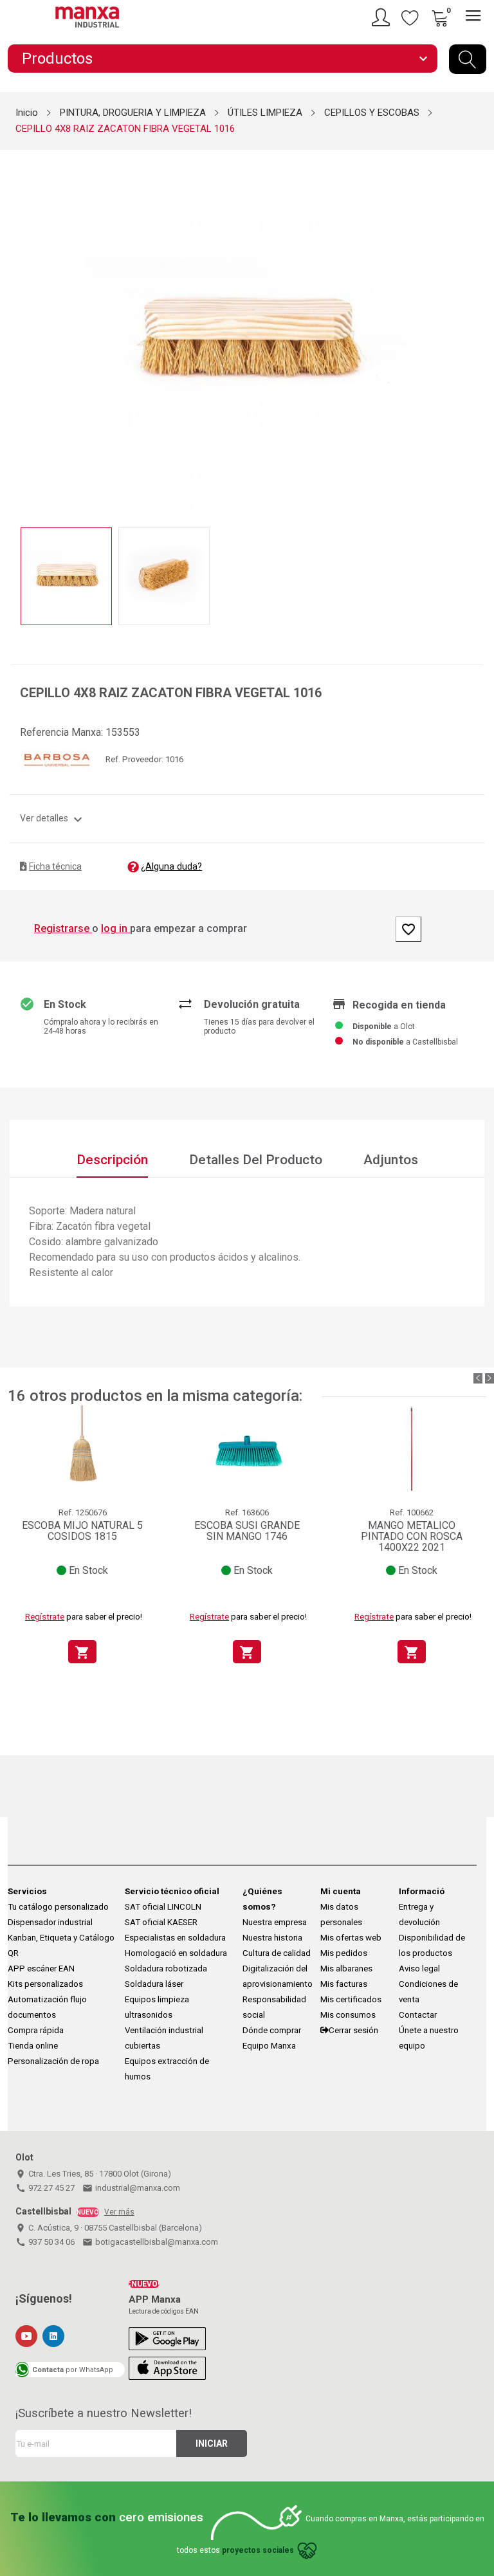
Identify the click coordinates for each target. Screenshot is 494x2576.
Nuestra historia (272, 1938)
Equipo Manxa (269, 2046)
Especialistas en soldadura (175, 1938)
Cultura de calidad (277, 1953)
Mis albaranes (346, 1969)
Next (477, 332)
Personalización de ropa (53, 2061)
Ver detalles (53, 818)
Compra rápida (36, 2030)
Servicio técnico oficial (172, 1891)
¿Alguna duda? (171, 866)
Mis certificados (351, 1999)
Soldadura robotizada (166, 1969)
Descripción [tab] (112, 1160)
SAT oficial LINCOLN (163, 1907)
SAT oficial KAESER (161, 1922)
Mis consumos (348, 2015)
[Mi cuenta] (383, 17)
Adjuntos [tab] (391, 1160)
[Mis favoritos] (410, 17)
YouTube (26, 2336)
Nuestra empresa (275, 1922)
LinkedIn (53, 2336)
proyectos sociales (258, 2550)
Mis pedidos (344, 1953)
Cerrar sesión (353, 2030)
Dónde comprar (272, 2030)
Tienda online (33, 2046)
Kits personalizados (45, 1984)
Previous (17, 332)
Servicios (27, 1891)
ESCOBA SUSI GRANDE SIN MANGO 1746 (247, 1531)
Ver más (119, 2212)
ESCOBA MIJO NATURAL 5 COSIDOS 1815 (82, 1531)
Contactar (418, 2015)
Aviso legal (419, 1969)
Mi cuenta (341, 1891)
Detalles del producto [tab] (256, 1160)
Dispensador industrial (50, 1922)
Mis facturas (344, 1984)
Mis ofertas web (351, 1938)
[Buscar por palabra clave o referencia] (468, 59)
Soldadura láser (154, 1984)
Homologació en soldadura (176, 1953)
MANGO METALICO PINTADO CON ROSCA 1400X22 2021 (412, 1537)
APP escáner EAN (41, 1969)
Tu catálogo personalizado (58, 1907)
